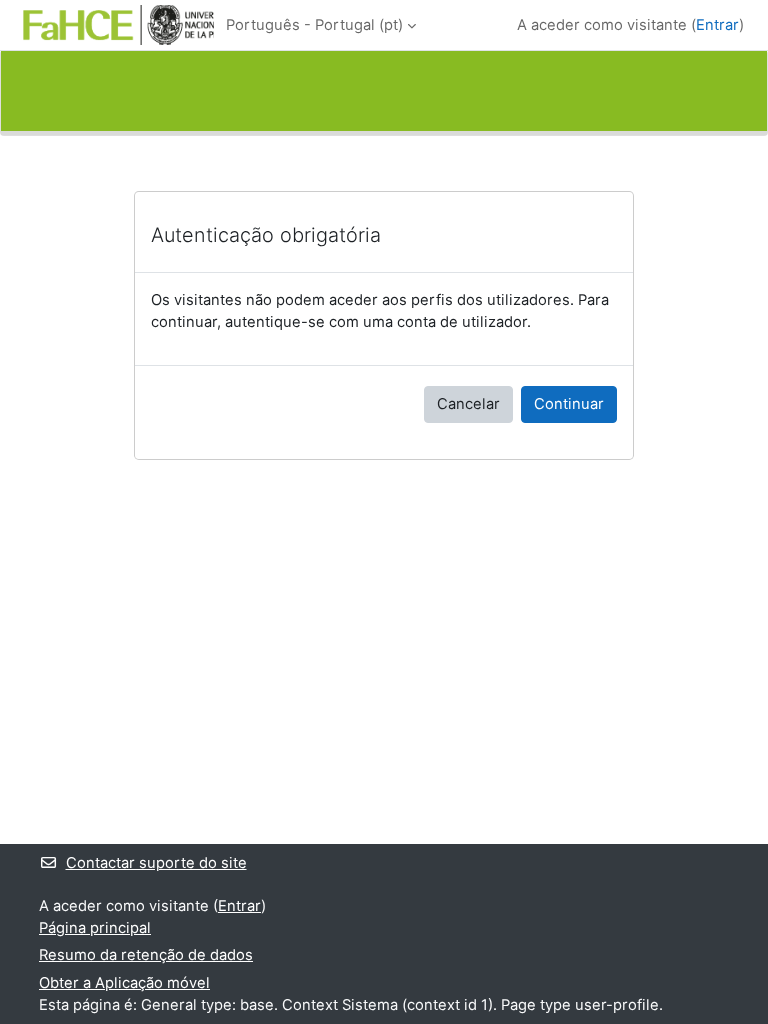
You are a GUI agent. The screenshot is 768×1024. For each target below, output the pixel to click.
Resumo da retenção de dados (146, 955)
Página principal (95, 928)
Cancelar (468, 404)
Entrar (717, 25)
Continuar (569, 404)
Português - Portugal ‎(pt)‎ (314, 25)
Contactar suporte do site (156, 863)
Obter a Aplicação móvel (124, 983)
